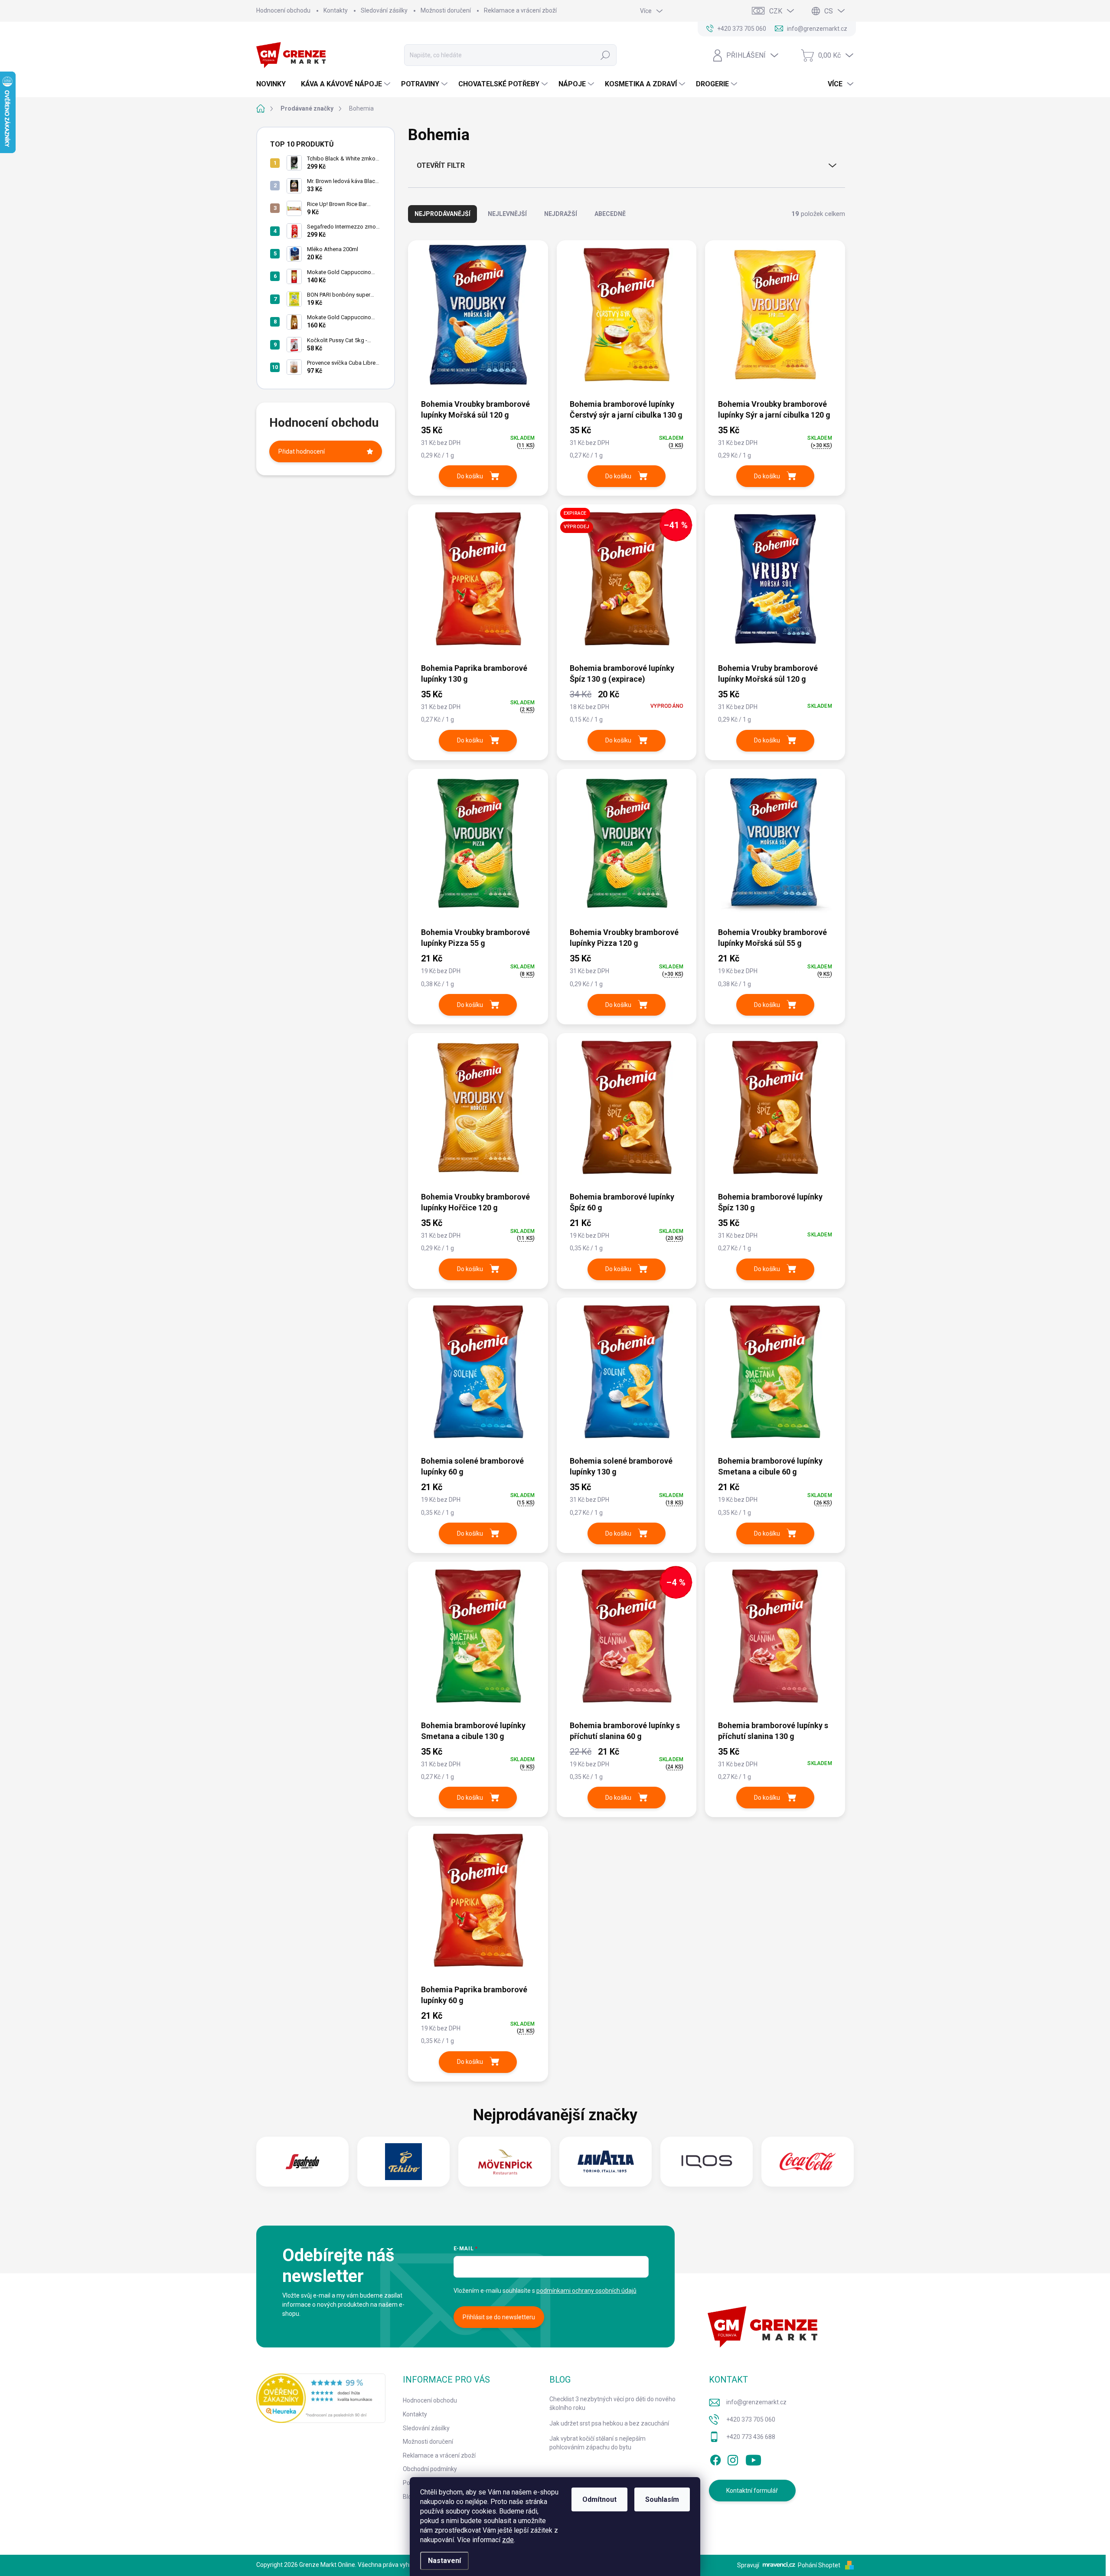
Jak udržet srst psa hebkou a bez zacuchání (609, 2423)
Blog (409, 2497)
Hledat (606, 55)
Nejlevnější (507, 214)
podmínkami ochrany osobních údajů (586, 2291)
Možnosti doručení (446, 10)
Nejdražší (561, 214)
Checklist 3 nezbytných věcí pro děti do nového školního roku (612, 2403)
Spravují (748, 2565)
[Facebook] (715, 2458)
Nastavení (444, 2561)
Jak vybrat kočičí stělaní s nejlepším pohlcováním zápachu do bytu (597, 2443)
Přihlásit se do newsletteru (499, 2317)
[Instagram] (733, 2458)
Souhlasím (662, 2499)
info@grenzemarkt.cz (756, 2402)
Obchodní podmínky (430, 2469)
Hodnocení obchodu (283, 10)
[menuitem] (274, 84)
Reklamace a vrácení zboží (520, 10)
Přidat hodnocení (302, 451)
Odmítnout (599, 2499)
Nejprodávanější (442, 214)
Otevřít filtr (441, 165)
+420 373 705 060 (751, 2419)
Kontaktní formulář (752, 2491)
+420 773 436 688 (751, 2437)
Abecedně (610, 214)
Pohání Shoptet (820, 2565)
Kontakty (336, 10)
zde (508, 2540)
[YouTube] (753, 2458)
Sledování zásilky (384, 10)
